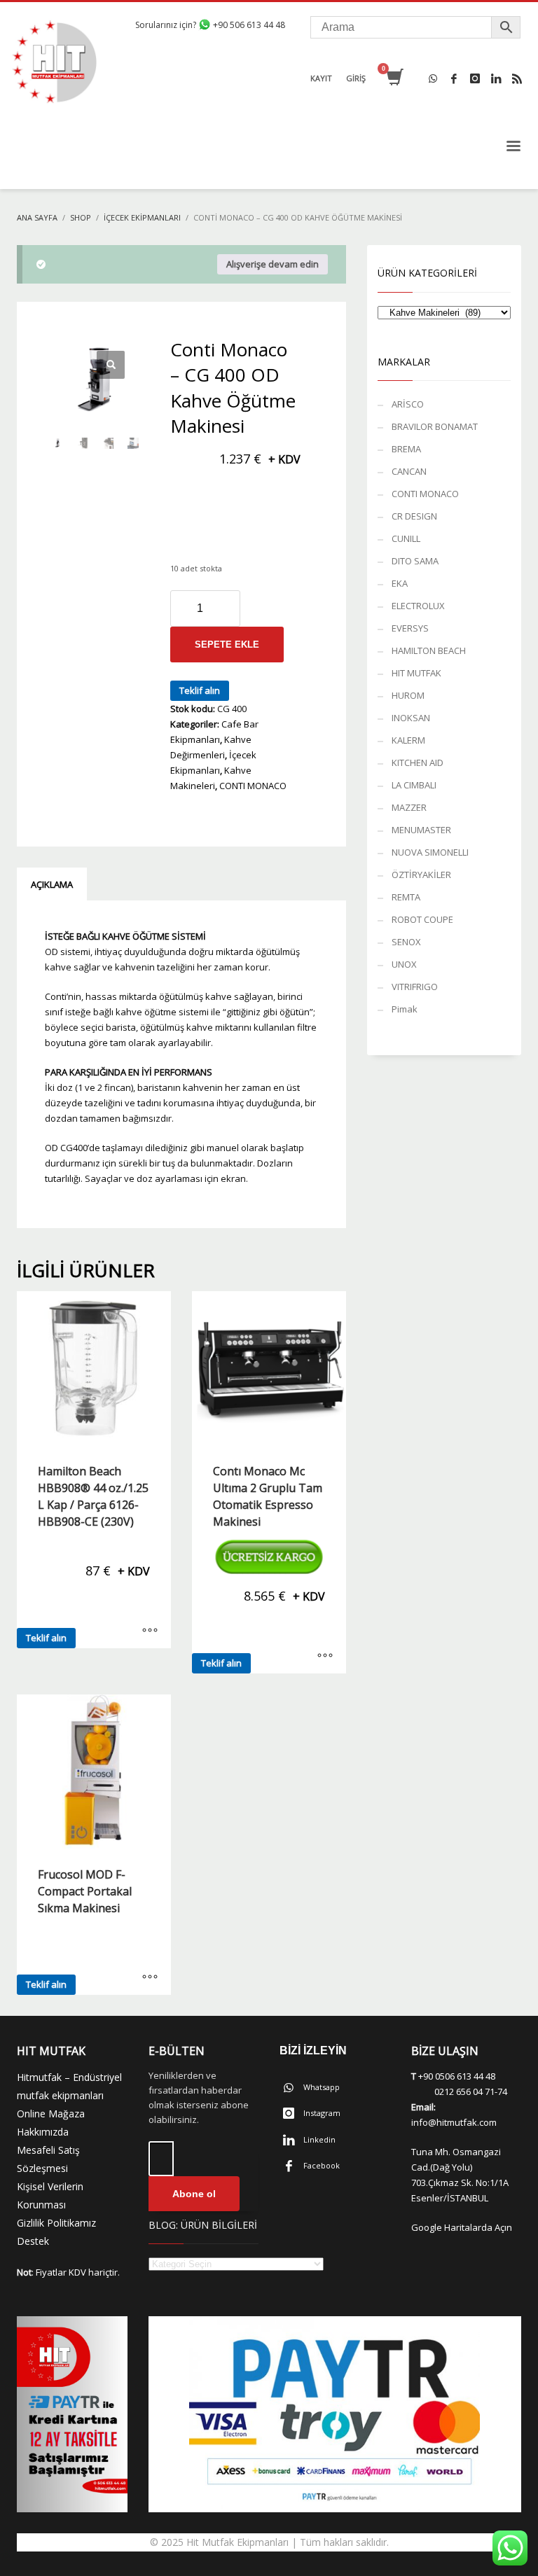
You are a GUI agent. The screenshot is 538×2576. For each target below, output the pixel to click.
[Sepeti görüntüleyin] (394, 78)
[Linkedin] (496, 78)
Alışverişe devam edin (273, 264)
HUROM (408, 695)
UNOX (404, 964)
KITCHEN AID (418, 763)
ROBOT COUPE (422, 919)
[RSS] (517, 78)
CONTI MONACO (253, 786)
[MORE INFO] (150, 1631)
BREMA (406, 449)
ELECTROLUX (418, 606)
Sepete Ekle (227, 645)
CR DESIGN (414, 516)
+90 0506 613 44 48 (457, 2076)
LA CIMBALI (414, 785)
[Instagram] (475, 78)
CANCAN (409, 471)
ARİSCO (408, 404)
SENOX (406, 942)
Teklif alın (200, 690)
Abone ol (194, 2194)
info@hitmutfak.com (454, 2122)
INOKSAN (411, 718)
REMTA (406, 897)
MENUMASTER (421, 830)
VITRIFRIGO (415, 987)
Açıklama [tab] (52, 884)
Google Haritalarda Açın (462, 2227)
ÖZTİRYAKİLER (421, 875)
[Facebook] (454, 78)
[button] (111, 365)
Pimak (405, 1009)
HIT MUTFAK (416, 673)
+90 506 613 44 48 (248, 25)
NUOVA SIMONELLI (430, 852)
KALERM (408, 740)
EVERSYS (410, 628)
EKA (400, 583)
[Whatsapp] (433, 78)
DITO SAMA (415, 561)
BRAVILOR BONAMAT (435, 426)
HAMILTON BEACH (429, 650)
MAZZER (409, 807)
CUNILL (406, 538)
